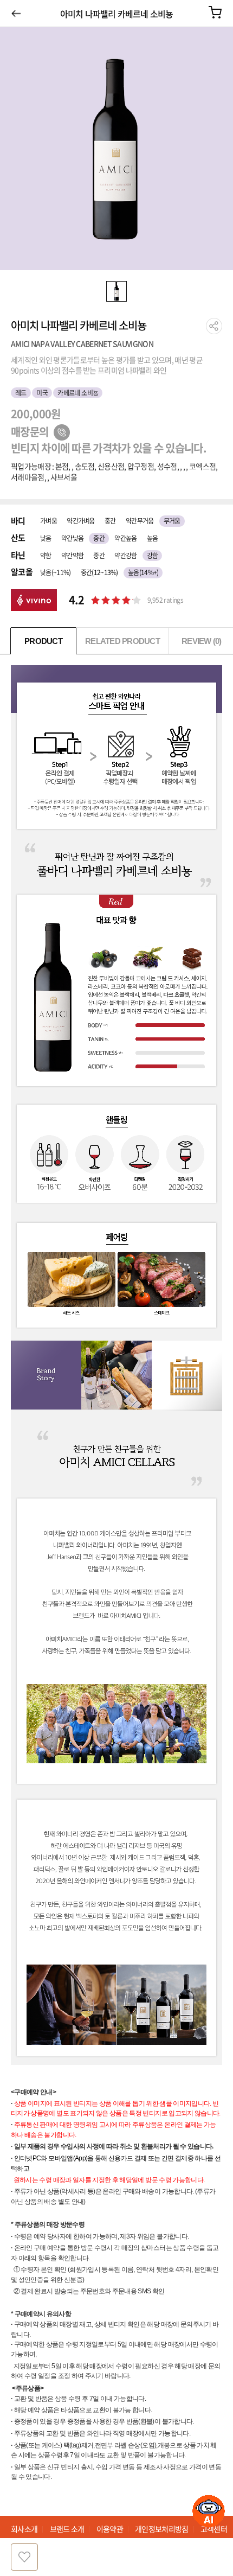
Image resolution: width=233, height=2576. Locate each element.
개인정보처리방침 (161, 2529)
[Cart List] (215, 12)
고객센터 (214, 2529)
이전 (16, 13)
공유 (214, 326)
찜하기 (24, 2557)
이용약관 (110, 2529)
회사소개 (24, 2529)
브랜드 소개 (67, 2529)
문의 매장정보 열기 (62, 432)
